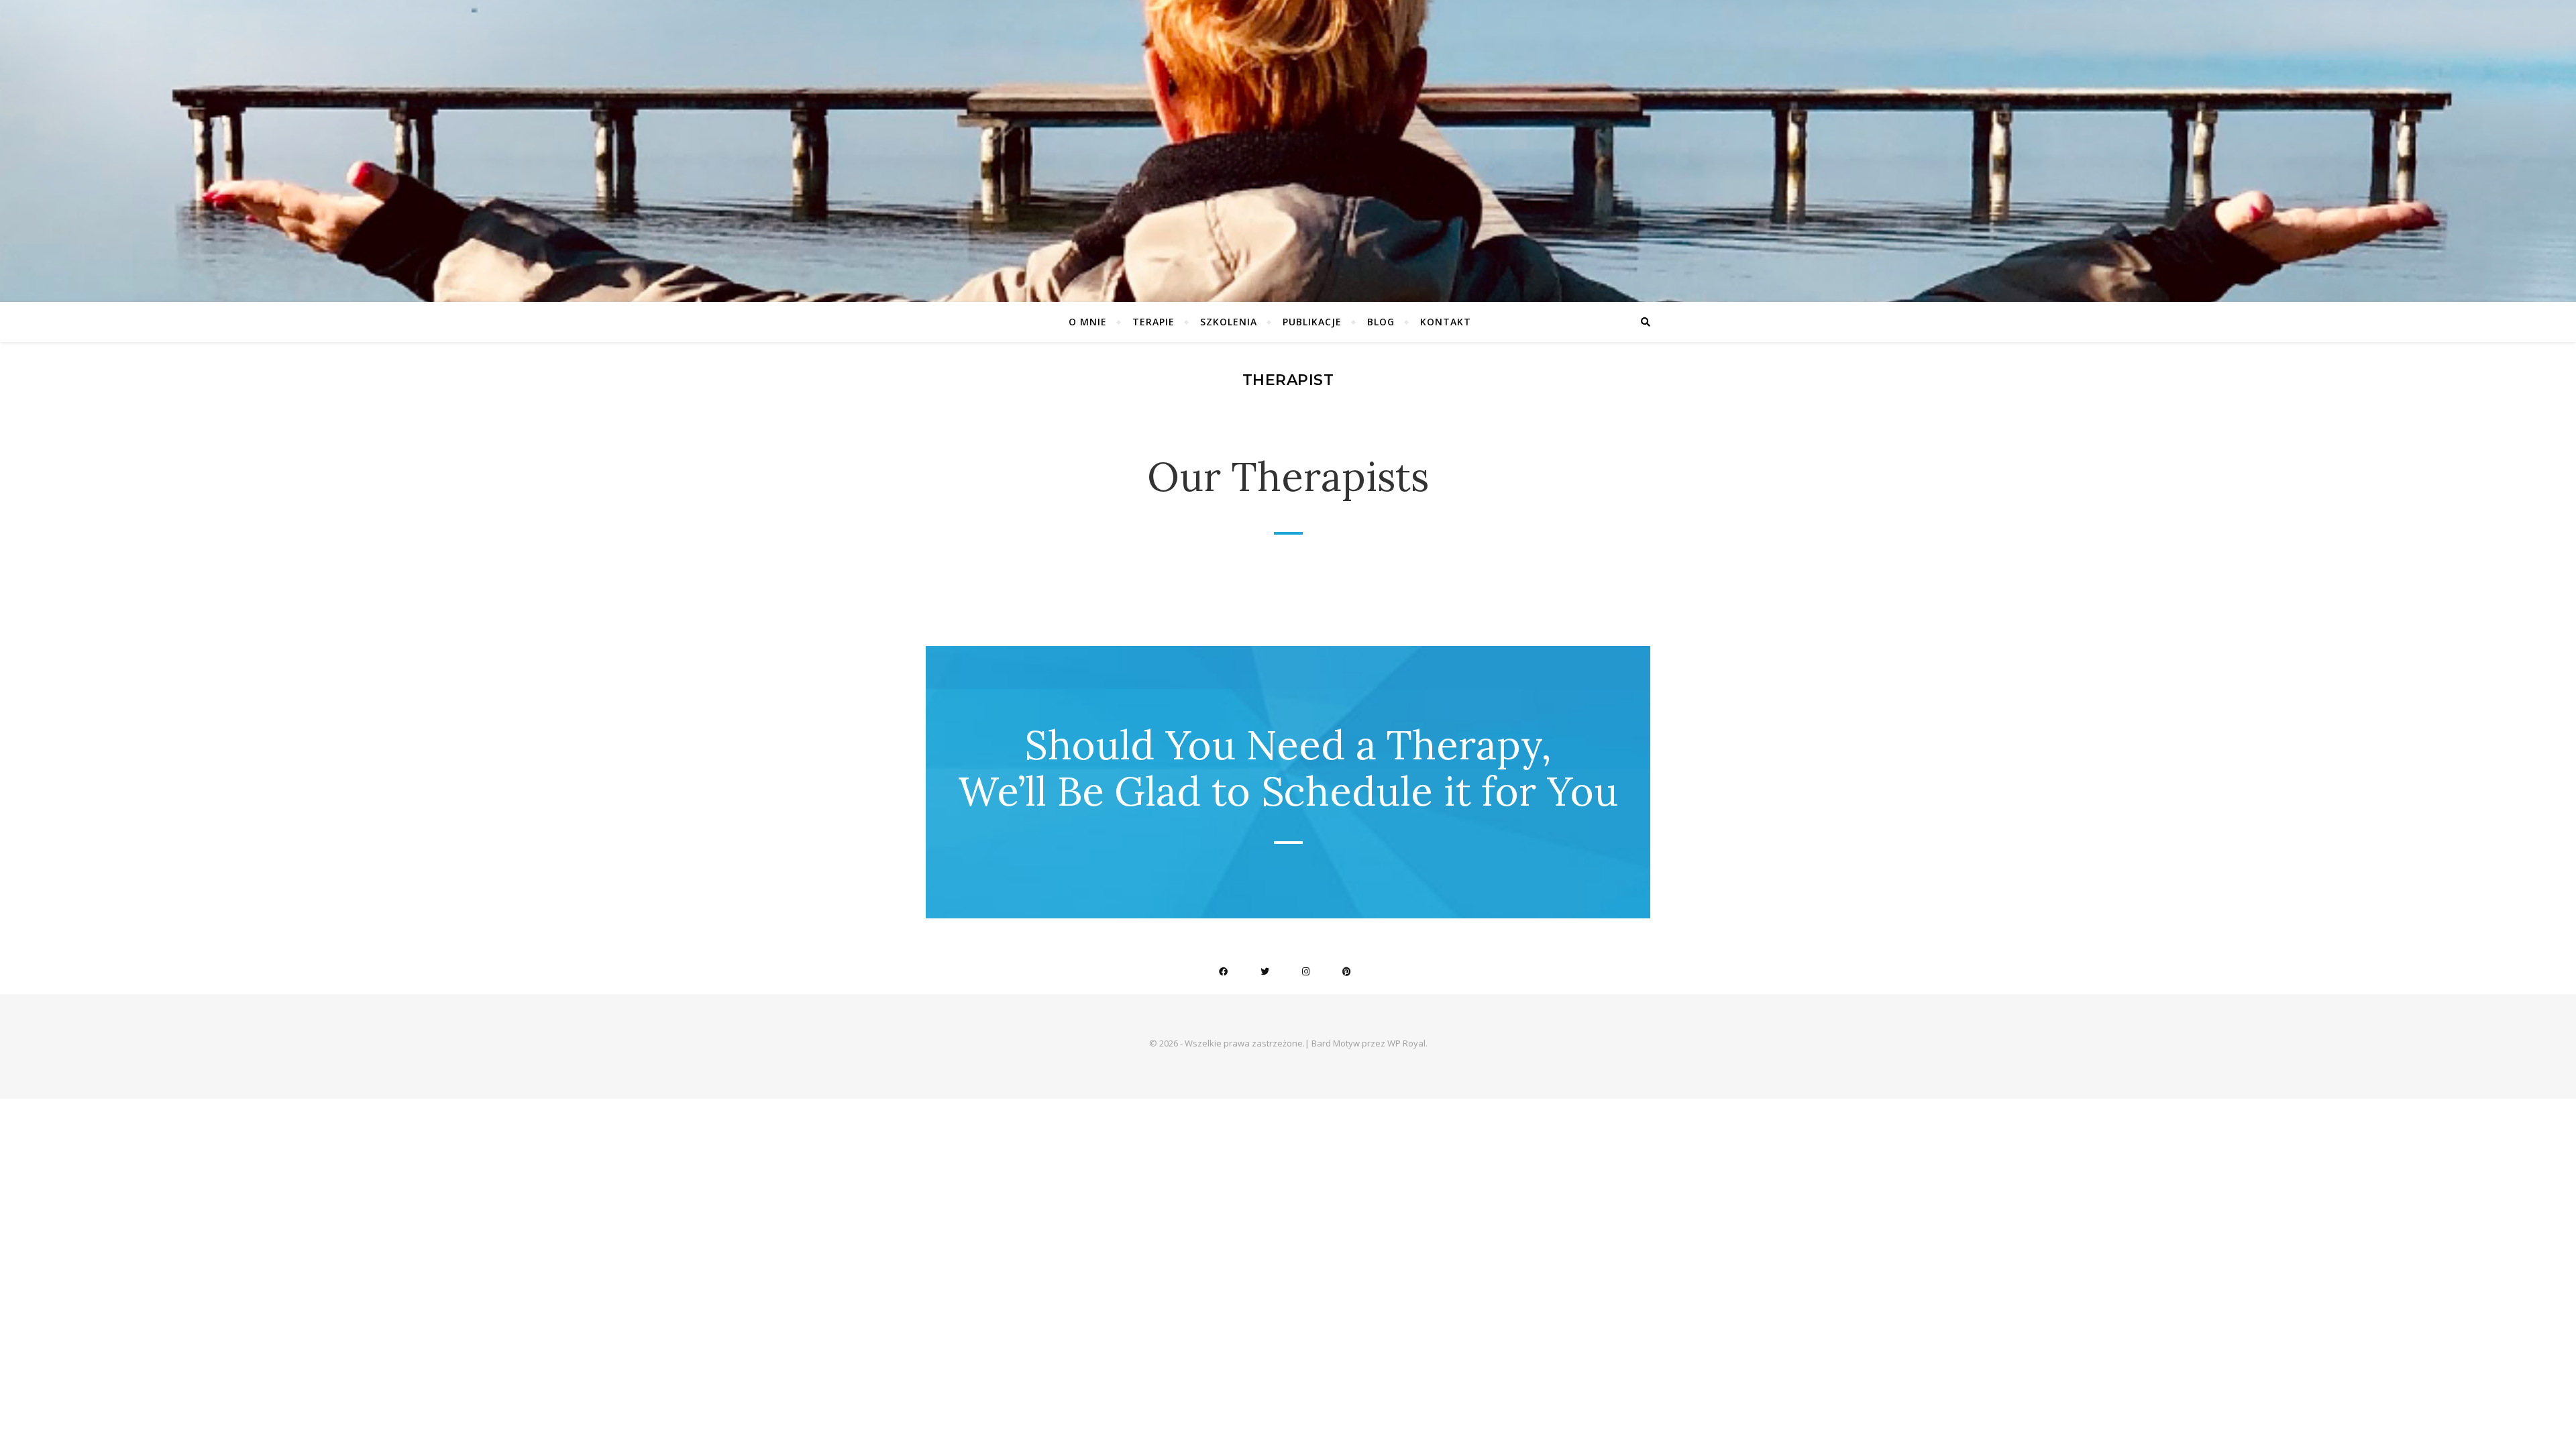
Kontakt (1446, 322)
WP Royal (1406, 1043)
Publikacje (1312, 322)
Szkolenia (1229, 322)
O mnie (1088, 322)
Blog (1381, 322)
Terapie (1153, 322)
